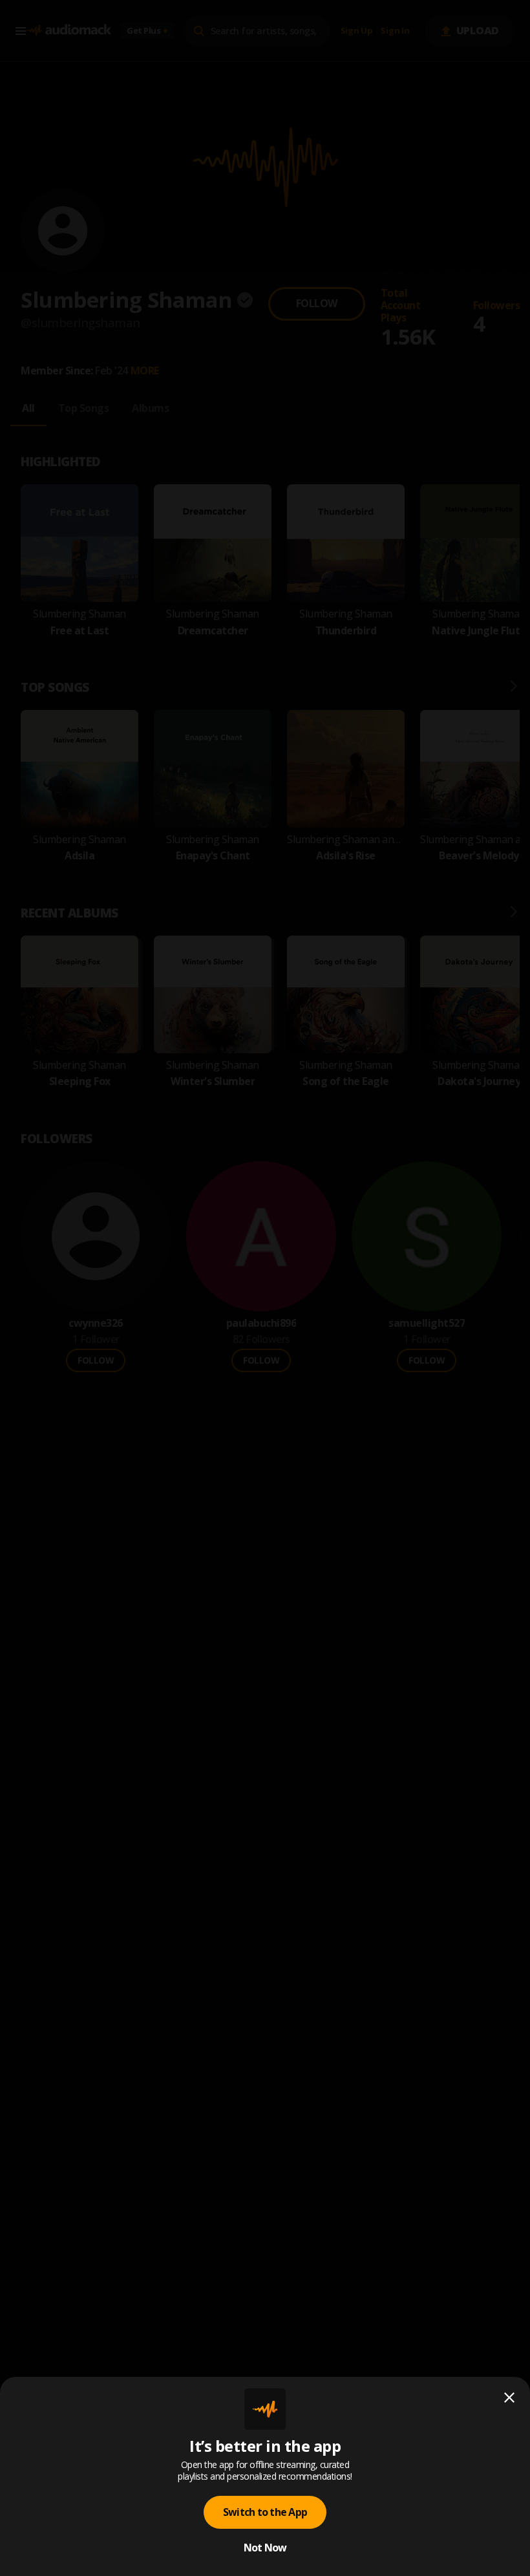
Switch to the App (265, 2512)
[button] (265, 1288)
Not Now (265, 2548)
